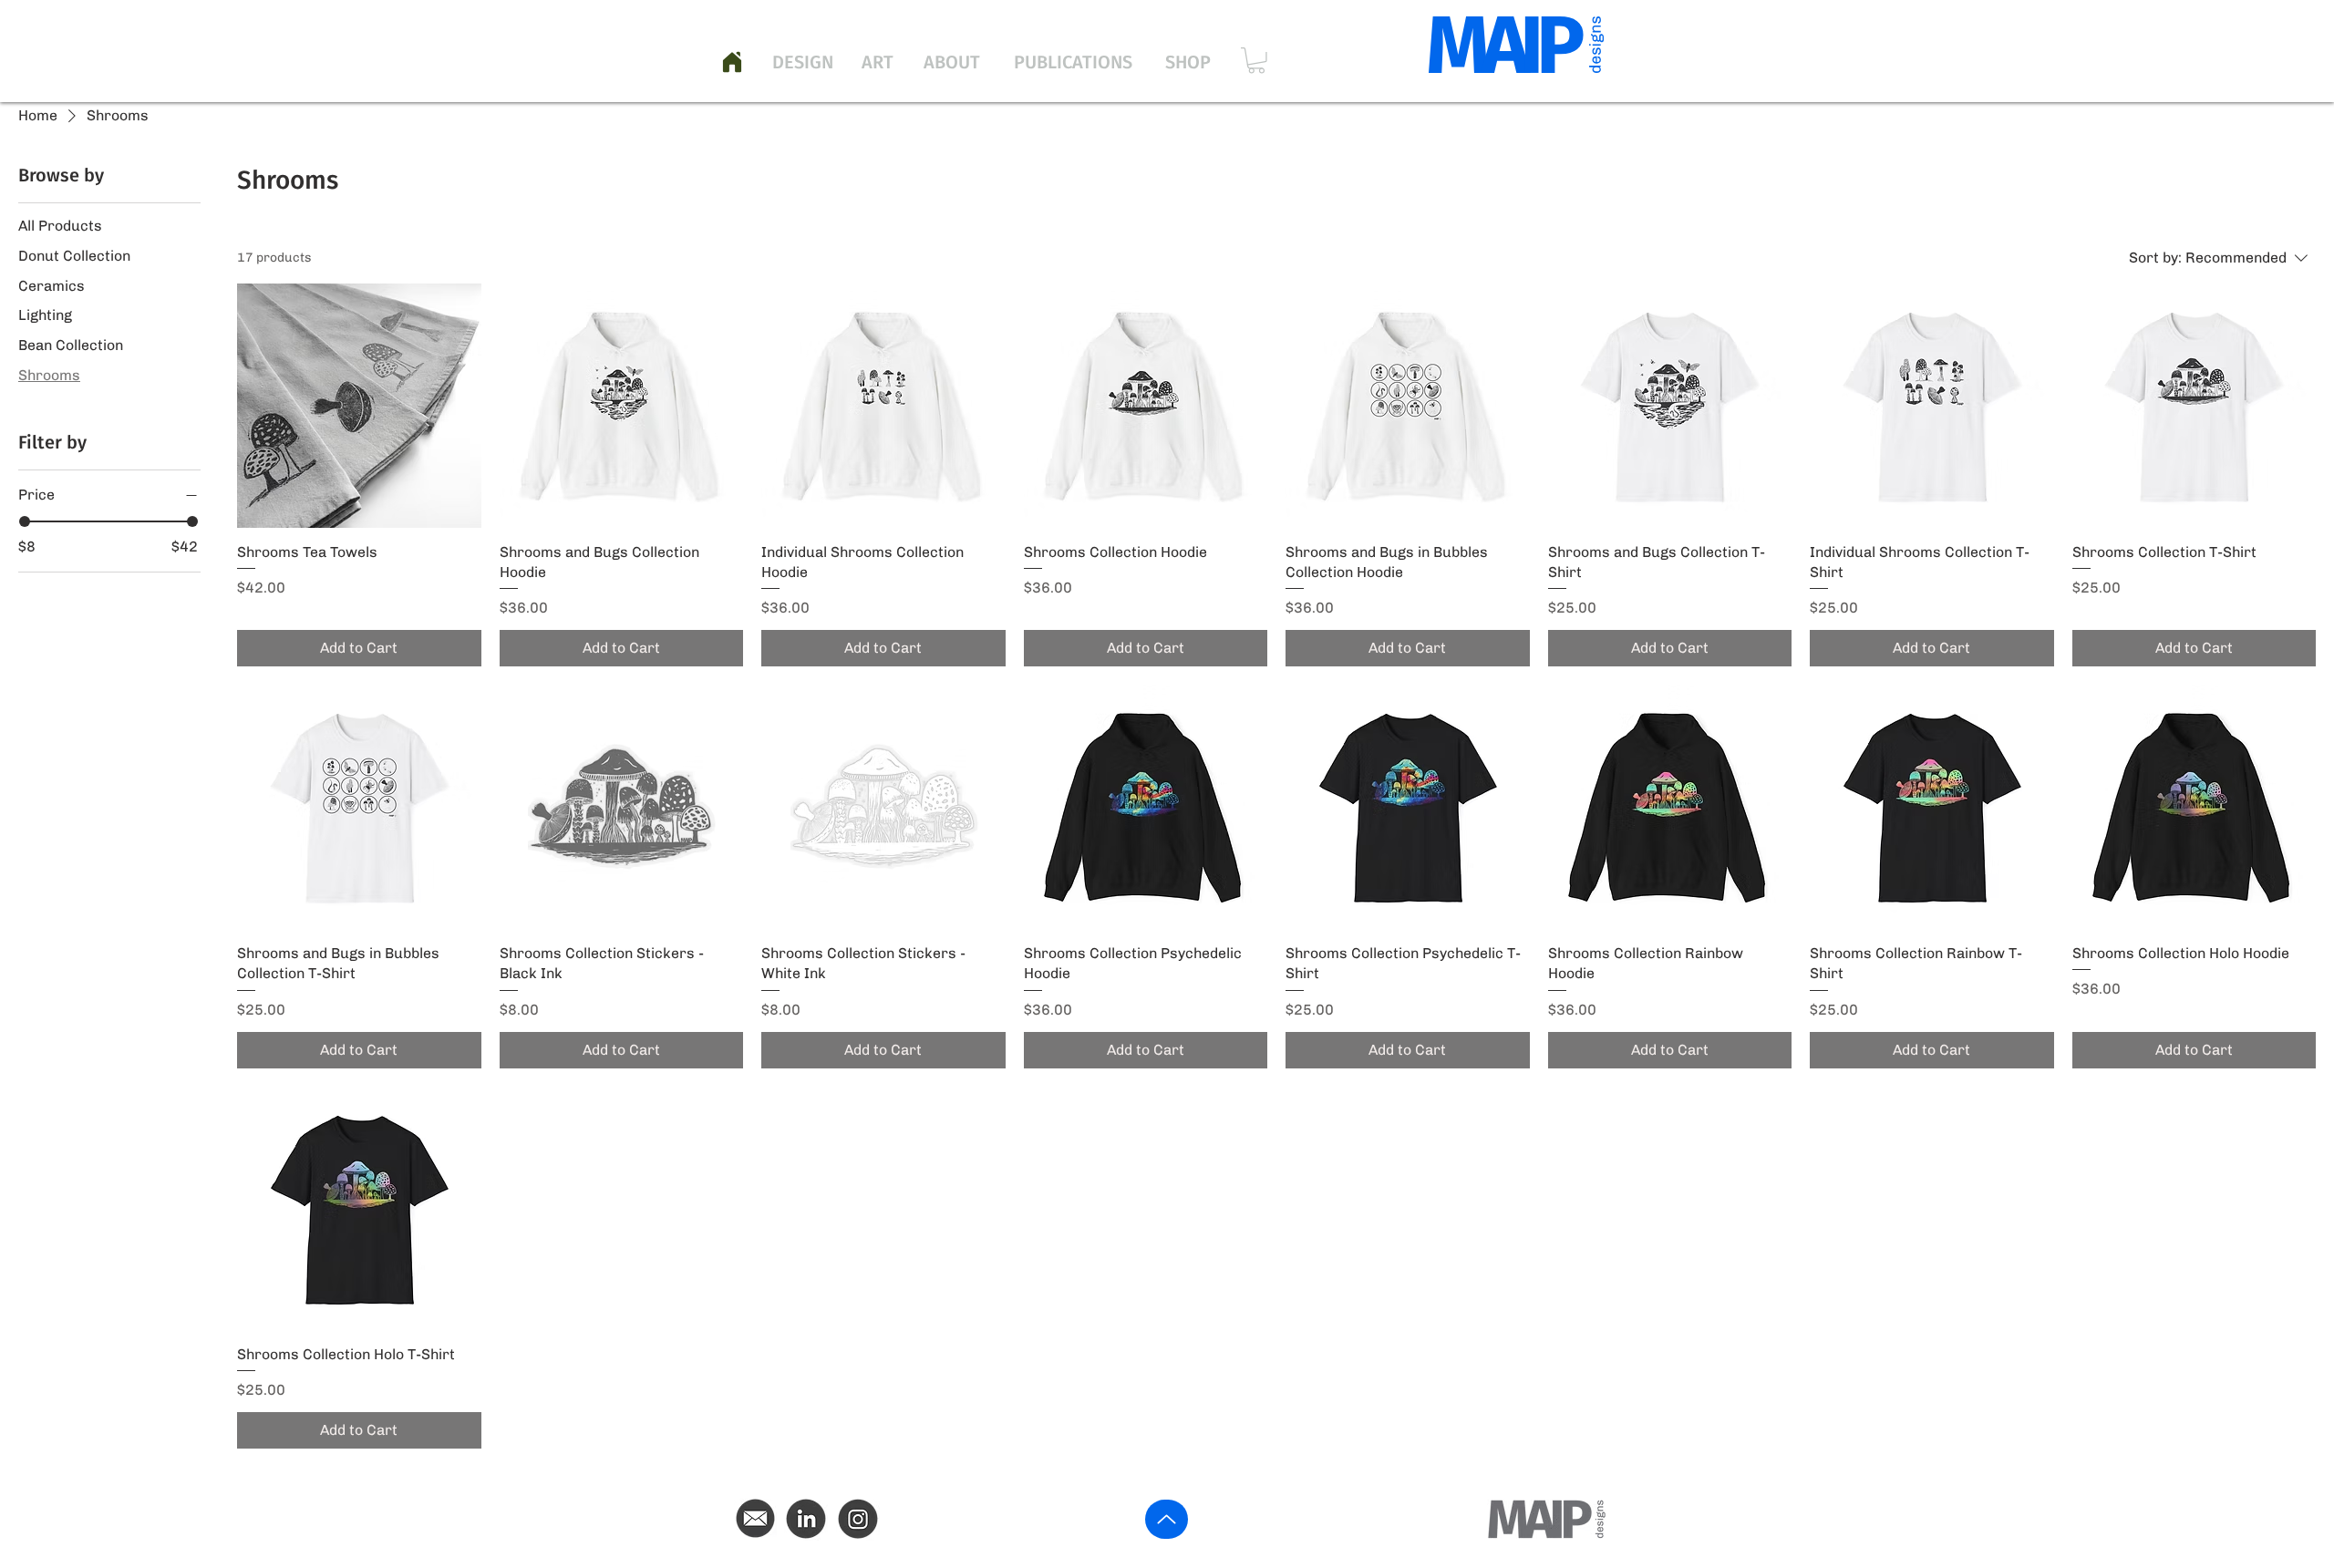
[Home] (732, 62)
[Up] (1167, 1519)
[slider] (25, 521)
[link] (1256, 61)
